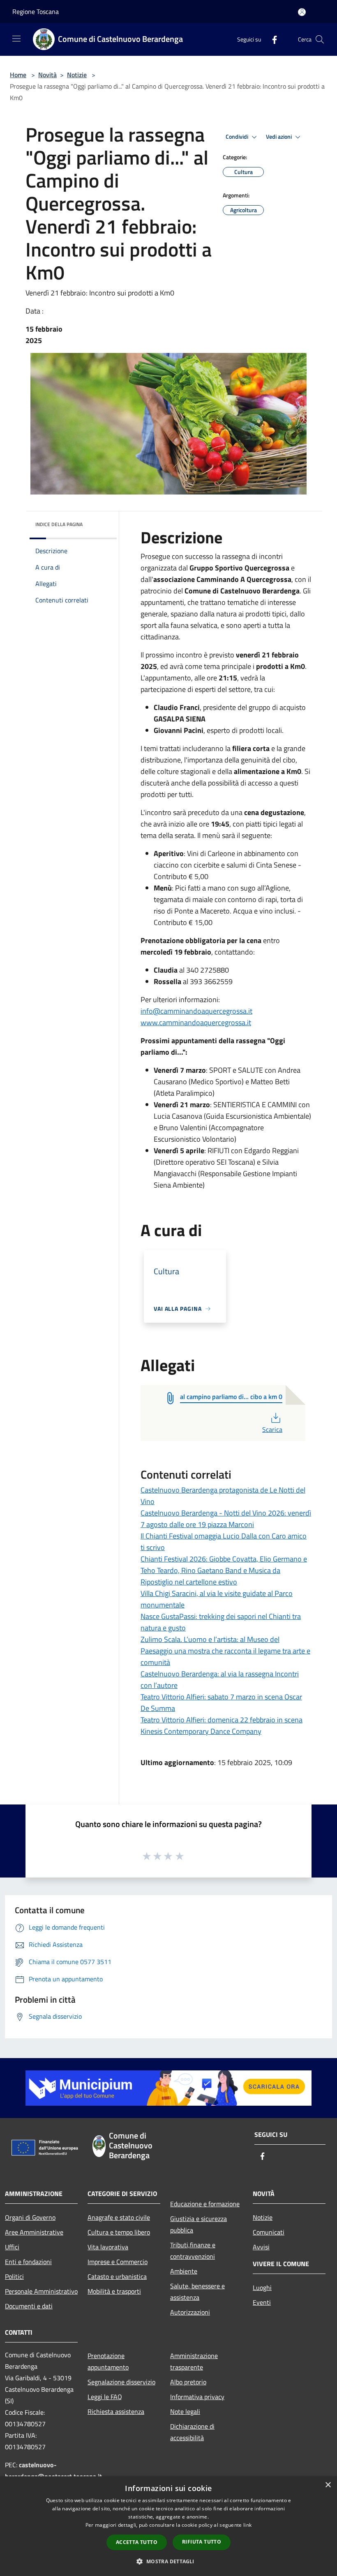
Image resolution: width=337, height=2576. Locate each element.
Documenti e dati (29, 2306)
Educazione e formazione (205, 2204)
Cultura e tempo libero (119, 2232)
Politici (14, 2276)
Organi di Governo (30, 2217)
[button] (168, 2561)
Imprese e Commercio (118, 2262)
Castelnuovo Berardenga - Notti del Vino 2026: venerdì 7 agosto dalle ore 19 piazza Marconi (226, 1519)
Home (18, 75)
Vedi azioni (279, 137)
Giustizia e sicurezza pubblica (199, 2224)
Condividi (238, 137)
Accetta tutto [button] (137, 2542)
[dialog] (168, 2526)
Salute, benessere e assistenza (197, 2292)
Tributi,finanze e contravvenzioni (193, 2251)
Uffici (12, 2247)
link (247, 2525)
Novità (47, 75)
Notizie (77, 75)
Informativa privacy (197, 2397)
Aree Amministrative (34, 2232)
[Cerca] (320, 39)
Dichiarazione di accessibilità (192, 2432)
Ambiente (184, 2271)
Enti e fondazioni (28, 2262)
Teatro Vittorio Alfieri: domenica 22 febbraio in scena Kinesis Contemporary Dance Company (222, 1725)
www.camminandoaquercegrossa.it (196, 1022)
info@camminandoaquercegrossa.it (196, 1011)
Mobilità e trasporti (114, 2291)
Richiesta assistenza (116, 2411)
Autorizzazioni (190, 2312)
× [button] (328, 2485)
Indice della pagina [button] (59, 524)
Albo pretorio (188, 2382)
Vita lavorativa (108, 2247)
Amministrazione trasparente (194, 2361)
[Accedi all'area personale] (302, 12)
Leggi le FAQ (105, 2397)
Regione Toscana (36, 11)
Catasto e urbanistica (117, 2276)
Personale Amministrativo (41, 2291)
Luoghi (262, 2287)
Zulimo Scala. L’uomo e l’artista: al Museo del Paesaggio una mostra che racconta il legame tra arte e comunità (225, 1651)
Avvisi (261, 2247)
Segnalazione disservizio (121, 2382)
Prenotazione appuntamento (108, 2361)
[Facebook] (271, 39)
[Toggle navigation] (16, 39)
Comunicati (269, 2232)
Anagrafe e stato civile (119, 2217)
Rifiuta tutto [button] (202, 2542)
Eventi (262, 2302)
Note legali (185, 2411)
